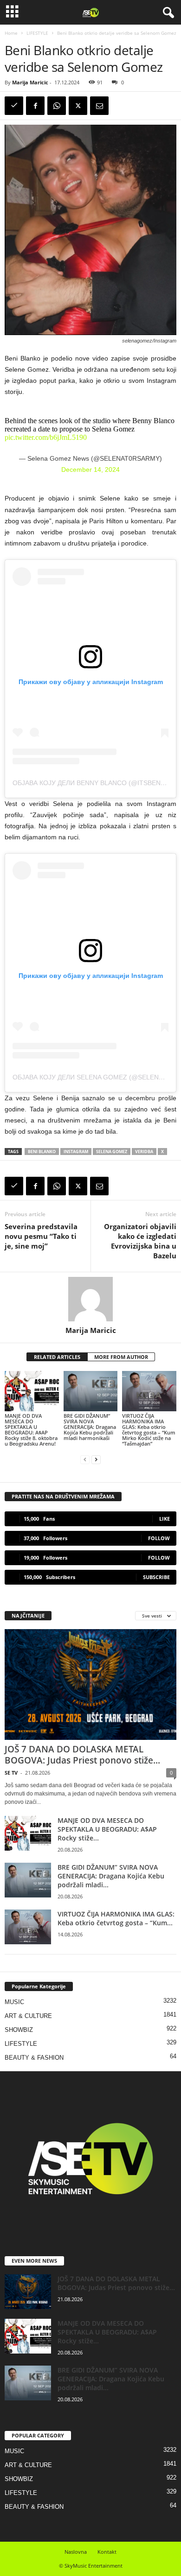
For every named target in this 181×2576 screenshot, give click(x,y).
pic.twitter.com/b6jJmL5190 (46, 437)
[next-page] (96, 1459)
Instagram (76, 1152)
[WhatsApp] (57, 106)
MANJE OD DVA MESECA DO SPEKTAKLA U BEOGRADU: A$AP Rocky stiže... (107, 1829)
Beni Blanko (42, 1152)
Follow (159, 1538)
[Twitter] (78, 106)
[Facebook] (35, 106)
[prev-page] (85, 1459)
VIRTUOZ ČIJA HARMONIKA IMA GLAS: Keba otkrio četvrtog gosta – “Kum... (116, 1918)
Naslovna (76, 2552)
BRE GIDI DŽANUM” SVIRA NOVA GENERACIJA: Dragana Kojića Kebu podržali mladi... (111, 1876)
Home (11, 33)
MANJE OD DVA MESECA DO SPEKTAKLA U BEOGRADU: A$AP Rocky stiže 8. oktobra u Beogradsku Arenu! (31, 1430)
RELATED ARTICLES (57, 1357)
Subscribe (156, 1577)
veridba (144, 1152)
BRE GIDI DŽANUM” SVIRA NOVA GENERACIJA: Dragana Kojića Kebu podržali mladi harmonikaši (90, 1427)
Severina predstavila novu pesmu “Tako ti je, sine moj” (41, 1236)
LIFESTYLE (37, 33)
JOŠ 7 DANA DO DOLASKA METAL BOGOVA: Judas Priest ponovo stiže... (82, 1755)
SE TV (11, 1773)
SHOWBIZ (19, 2030)
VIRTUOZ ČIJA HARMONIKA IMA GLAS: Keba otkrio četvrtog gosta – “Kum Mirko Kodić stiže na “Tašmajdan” (149, 1430)
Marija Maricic (30, 82)
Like (165, 1519)
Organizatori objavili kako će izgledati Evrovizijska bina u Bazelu (140, 1241)
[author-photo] (90, 1299)
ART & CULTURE (28, 2016)
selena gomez (112, 1152)
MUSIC (14, 2002)
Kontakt (107, 2552)
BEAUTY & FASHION (34, 2058)
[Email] (99, 106)
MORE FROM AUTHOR (121, 1357)
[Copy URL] (14, 106)
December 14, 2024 (90, 470)
